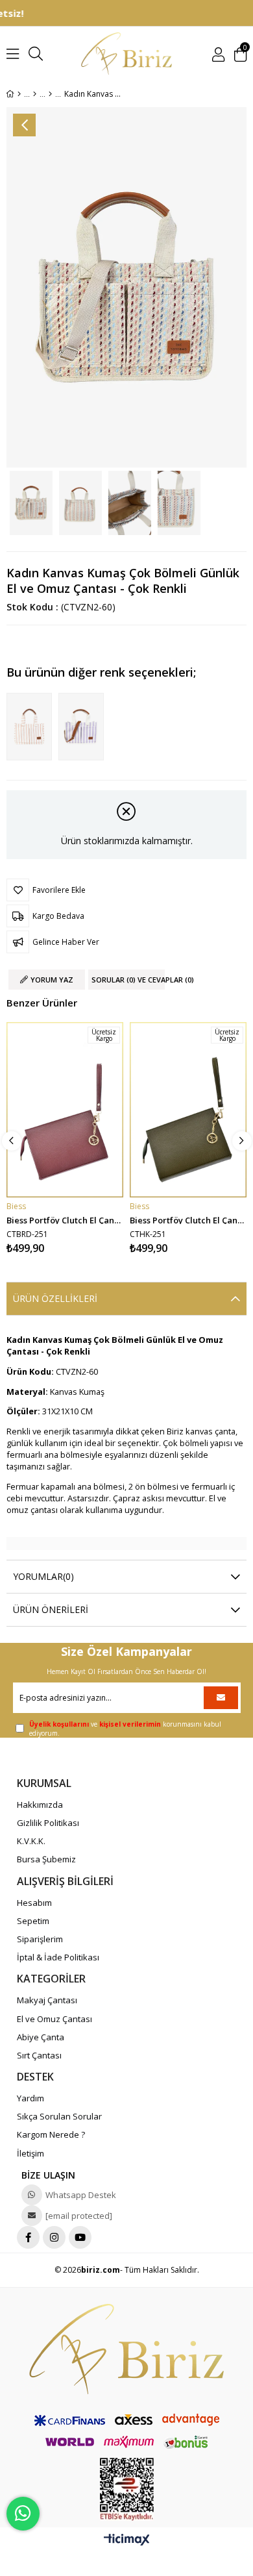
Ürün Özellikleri (55, 1298)
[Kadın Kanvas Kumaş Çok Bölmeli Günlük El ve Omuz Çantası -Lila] (84, 727)
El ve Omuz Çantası (54, 2019)
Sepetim (33, 1921)
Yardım (30, 2098)
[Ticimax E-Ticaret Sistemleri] (127, 2540)
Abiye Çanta (41, 2037)
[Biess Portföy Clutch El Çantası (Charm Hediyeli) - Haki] (188, 1110)
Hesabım (34, 1903)
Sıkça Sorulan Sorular (59, 2116)
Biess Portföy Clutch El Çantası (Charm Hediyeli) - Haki (188, 1219)
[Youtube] (80, 2237)
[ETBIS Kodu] (127, 2489)
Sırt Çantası (39, 2055)
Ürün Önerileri (51, 1609)
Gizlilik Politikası (48, 1823)
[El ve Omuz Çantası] (50, 94)
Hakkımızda (40, 1805)
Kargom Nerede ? (51, 2134)
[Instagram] (54, 2237)
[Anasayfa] (19, 94)
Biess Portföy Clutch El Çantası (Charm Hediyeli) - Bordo (65, 1219)
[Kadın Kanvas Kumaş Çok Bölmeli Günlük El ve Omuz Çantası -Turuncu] (32, 727)
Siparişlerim (40, 1939)
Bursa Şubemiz (46, 1859)
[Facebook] (28, 2237)
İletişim (30, 2153)
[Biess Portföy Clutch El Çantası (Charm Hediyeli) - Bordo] (65, 1110)
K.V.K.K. (31, 1841)
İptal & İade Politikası (58, 1957)
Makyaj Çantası (47, 2000)
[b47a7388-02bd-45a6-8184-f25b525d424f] (126, 2349)
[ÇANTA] (35, 94)
